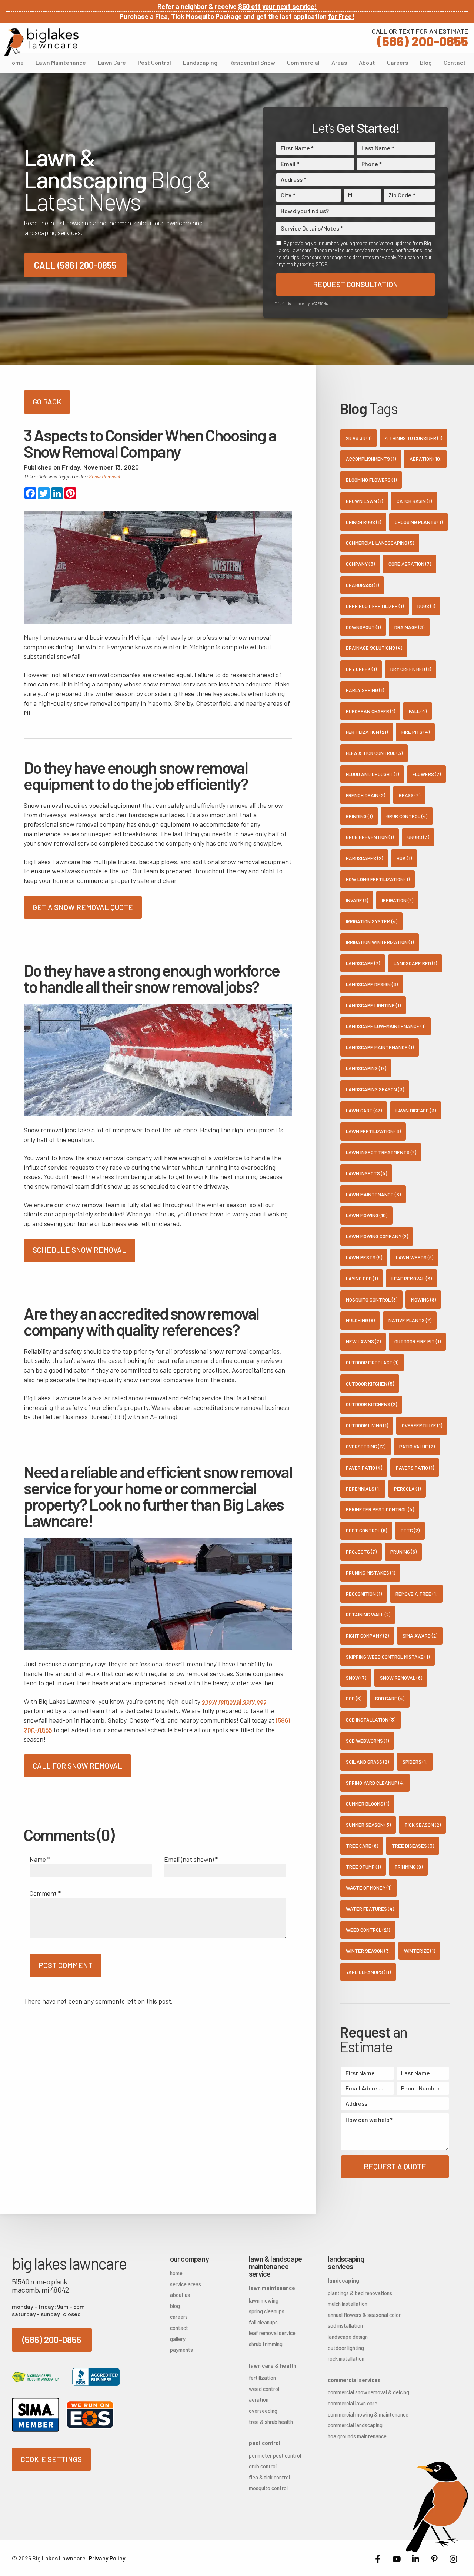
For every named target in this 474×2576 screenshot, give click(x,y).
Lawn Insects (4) (366, 1173)
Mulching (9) (360, 1320)
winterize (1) (420, 1951)
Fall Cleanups (263, 2322)
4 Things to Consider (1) (414, 438)
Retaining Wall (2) (368, 1614)
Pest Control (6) (366, 1530)
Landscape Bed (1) (415, 963)
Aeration (259, 2400)
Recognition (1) (364, 1594)
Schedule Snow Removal (79, 1250)
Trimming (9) (408, 1867)
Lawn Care (112, 62)
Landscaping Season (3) (375, 1089)
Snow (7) (356, 1678)
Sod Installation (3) (371, 1719)
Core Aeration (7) (410, 564)
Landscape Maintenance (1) (380, 1047)
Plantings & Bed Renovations (355, 2293)
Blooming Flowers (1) (371, 480)
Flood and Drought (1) (372, 774)
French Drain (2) (365, 795)
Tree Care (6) (362, 1846)
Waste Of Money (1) (369, 1888)
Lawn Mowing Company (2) (377, 1236)
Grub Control (263, 2466)
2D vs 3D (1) (359, 438)
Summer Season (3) (368, 1825)
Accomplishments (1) (371, 459)
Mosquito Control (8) (372, 1299)
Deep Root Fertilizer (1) (375, 606)
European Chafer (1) (370, 711)
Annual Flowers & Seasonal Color (355, 2315)
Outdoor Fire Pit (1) (418, 1341)
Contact (455, 62)
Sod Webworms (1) (367, 1741)
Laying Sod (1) (362, 1278)
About (367, 62)
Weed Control (264, 2389)
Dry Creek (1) (361, 669)
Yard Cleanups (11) (368, 1972)
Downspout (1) (363, 627)
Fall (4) (418, 711)
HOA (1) (404, 858)
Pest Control (154, 62)
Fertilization (262, 2378)
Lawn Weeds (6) (415, 1257)
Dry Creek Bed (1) (411, 669)
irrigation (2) (398, 900)
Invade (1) (357, 900)
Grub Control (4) (407, 816)
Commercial (303, 62)
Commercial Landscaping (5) (380, 543)
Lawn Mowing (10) (367, 1215)
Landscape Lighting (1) (373, 1005)
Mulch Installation (348, 2304)
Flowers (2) (427, 774)
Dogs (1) (426, 606)
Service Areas (186, 2284)
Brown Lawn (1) (364, 501)
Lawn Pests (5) (364, 1257)
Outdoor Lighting (346, 2348)
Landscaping (200, 62)
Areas (339, 62)
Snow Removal (104, 476)
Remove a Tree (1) (416, 1594)
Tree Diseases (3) (413, 1846)
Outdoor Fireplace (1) (372, 1362)
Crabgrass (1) (362, 585)
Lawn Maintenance (61, 62)
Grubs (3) (418, 837)
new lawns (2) (363, 1341)
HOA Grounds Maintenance (355, 2436)
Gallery (178, 2339)
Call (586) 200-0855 (75, 265)
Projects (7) (361, 1551)
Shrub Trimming (266, 2344)
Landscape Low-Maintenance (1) (386, 1026)
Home (16, 62)
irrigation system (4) (372, 921)
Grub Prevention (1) (370, 837)
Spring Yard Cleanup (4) (375, 1783)
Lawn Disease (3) (416, 1110)
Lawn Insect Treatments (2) (381, 1152)
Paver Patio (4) (364, 1467)
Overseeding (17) (366, 1446)
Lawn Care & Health (273, 2366)
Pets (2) (410, 1530)
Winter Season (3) (368, 1951)
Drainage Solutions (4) (374, 648)
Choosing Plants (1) (419, 522)
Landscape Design (348, 2337)
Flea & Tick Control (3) (374, 753)
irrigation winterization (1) (380, 942)
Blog (426, 62)
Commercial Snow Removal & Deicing (355, 2392)
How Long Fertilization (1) (378, 879)
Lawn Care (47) (364, 1110)
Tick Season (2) (423, 1825)
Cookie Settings (51, 2459)
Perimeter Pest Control (275, 2456)
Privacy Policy (107, 2558)
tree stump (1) (363, 1867)
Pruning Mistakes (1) (370, 1573)
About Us (180, 2295)
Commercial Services (354, 2380)
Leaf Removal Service (272, 2333)
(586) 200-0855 (420, 37)
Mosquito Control (268, 2488)
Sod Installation (345, 2326)
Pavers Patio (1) (415, 1467)
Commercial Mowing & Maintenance (355, 2414)
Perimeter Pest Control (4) (380, 1509)
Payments (181, 2350)
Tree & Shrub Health (271, 2422)
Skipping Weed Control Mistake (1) (388, 1657)
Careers (398, 62)
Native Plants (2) (410, 1320)
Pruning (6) (403, 1551)
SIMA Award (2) (420, 1635)
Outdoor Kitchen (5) (370, 1383)
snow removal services (234, 1701)
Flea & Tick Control (269, 2477)
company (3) (360, 564)
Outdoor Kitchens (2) (371, 1404)
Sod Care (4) (390, 1698)
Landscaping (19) (366, 1068)
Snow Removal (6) (401, 1678)
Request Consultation (355, 284)
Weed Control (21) (368, 1930)
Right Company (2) (367, 1635)
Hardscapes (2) (364, 858)
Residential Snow (252, 62)
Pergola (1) (407, 1489)
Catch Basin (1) (414, 501)
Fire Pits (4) (415, 732)
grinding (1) (359, 816)
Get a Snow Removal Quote (83, 907)
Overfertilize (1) (422, 1425)
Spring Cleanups (267, 2311)
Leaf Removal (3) (412, 1278)
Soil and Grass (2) (367, 1762)
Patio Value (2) (417, 1446)
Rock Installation (346, 2359)
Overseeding (263, 2411)
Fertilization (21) (367, 732)
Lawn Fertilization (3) (373, 1131)
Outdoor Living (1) (367, 1425)
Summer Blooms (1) (368, 1803)
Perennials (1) (363, 1489)
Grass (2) (410, 795)
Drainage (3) (409, 627)
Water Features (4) (370, 1909)
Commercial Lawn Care (353, 2403)
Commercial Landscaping (355, 2425)
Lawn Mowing (264, 2300)
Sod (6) (354, 1698)
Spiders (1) (415, 1762)
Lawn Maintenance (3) (373, 1194)
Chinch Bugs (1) (363, 522)
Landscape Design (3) (372, 984)
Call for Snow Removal (77, 1766)
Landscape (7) (363, 963)
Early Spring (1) (365, 690)
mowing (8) (423, 1299)
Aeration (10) (425, 459)
